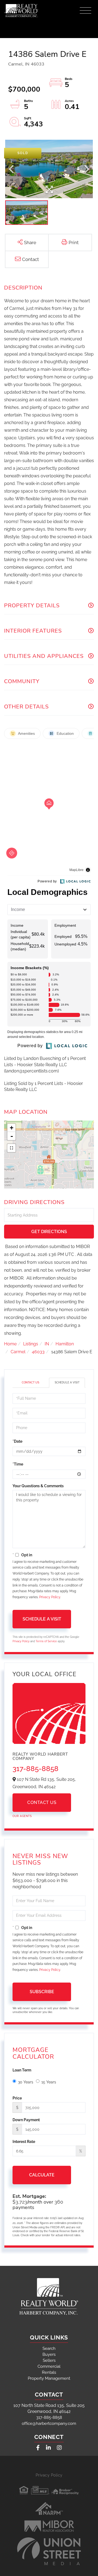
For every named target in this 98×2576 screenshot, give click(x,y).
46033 (38, 1352)
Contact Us (30, 1382)
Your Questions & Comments (38, 1486)
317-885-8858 (36, 1769)
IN (47, 1344)
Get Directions (49, 1232)
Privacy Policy (50, 1597)
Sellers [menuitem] (49, 2360)
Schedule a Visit (67, 1382)
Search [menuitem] (49, 2348)
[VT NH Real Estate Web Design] (49, 2551)
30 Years (26, 2082)
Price (17, 2098)
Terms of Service (46, 1641)
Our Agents (22, 1816)
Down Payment (26, 2120)
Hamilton (65, 1344)
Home (10, 1344)
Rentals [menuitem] (49, 2372)
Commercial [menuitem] (49, 2366)
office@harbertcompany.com (49, 2423)
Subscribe (42, 1992)
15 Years (49, 2082)
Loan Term (22, 2070)
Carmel (18, 1352)
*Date (17, 1441)
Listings (31, 1344)
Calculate (42, 2175)
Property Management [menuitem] (49, 2378)
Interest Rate (24, 2142)
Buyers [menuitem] (49, 2354)
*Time (18, 1464)
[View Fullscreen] (11, 1148)
